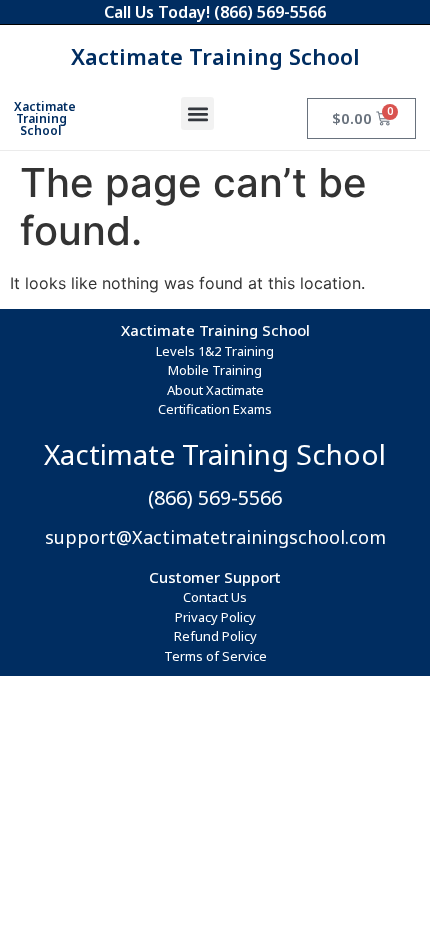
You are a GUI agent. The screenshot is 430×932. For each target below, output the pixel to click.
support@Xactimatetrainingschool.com (215, 537)
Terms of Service (215, 656)
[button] (197, 113)
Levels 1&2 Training (215, 351)
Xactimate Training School (215, 56)
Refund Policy (215, 636)
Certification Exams (215, 409)
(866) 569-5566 (270, 12)
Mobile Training (215, 370)
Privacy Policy (215, 617)
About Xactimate (215, 390)
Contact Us (215, 597)
